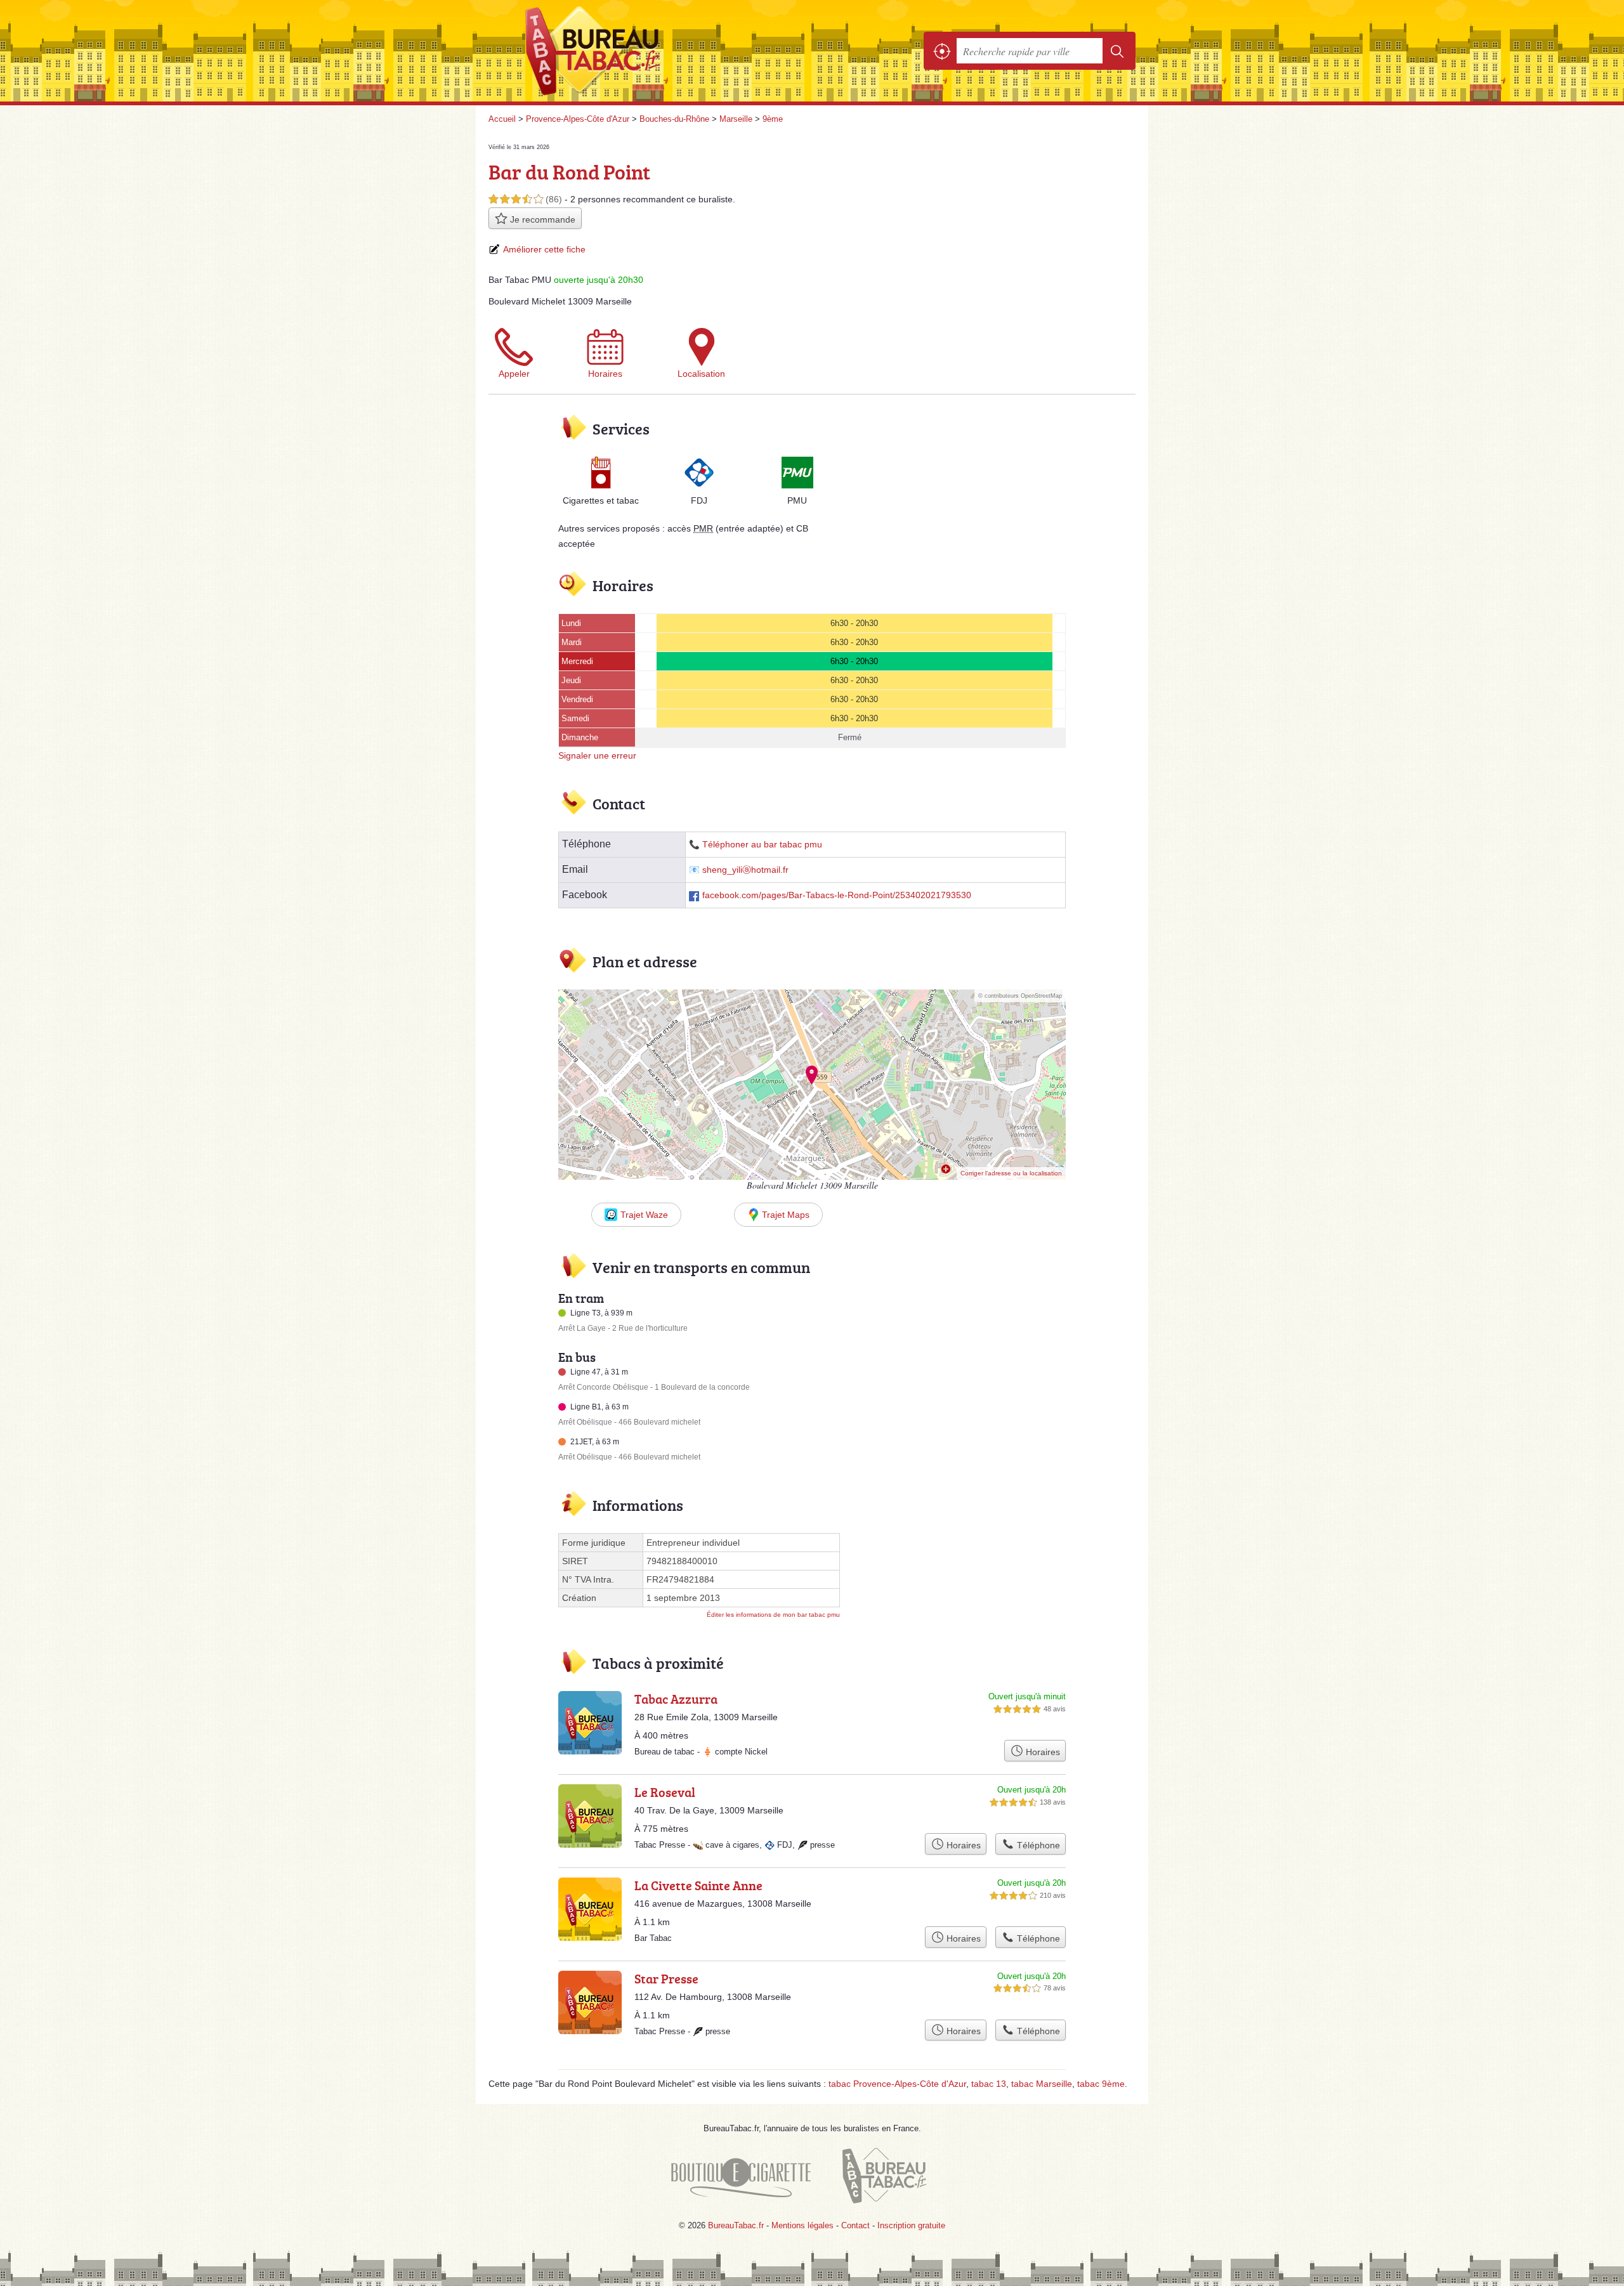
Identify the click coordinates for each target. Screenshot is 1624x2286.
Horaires (605, 374)
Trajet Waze (644, 1215)
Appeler (514, 374)
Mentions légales (802, 2225)
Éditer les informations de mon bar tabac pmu (773, 1615)
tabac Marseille (1042, 2084)
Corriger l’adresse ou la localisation (1011, 1173)
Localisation (701, 374)
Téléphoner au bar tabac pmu (762, 845)
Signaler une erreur (597, 755)
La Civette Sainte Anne (698, 1885)
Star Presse (666, 1978)
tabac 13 (989, 2084)
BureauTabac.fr (628, 51)
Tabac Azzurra (676, 1699)
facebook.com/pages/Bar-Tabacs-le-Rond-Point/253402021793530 (837, 895)
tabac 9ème (1101, 2084)
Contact (855, 2225)
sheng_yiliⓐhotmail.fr (745, 870)
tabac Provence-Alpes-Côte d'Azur (897, 2084)
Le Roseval (665, 1792)
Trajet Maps (786, 1215)
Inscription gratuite (911, 2225)
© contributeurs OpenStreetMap (1020, 996)
